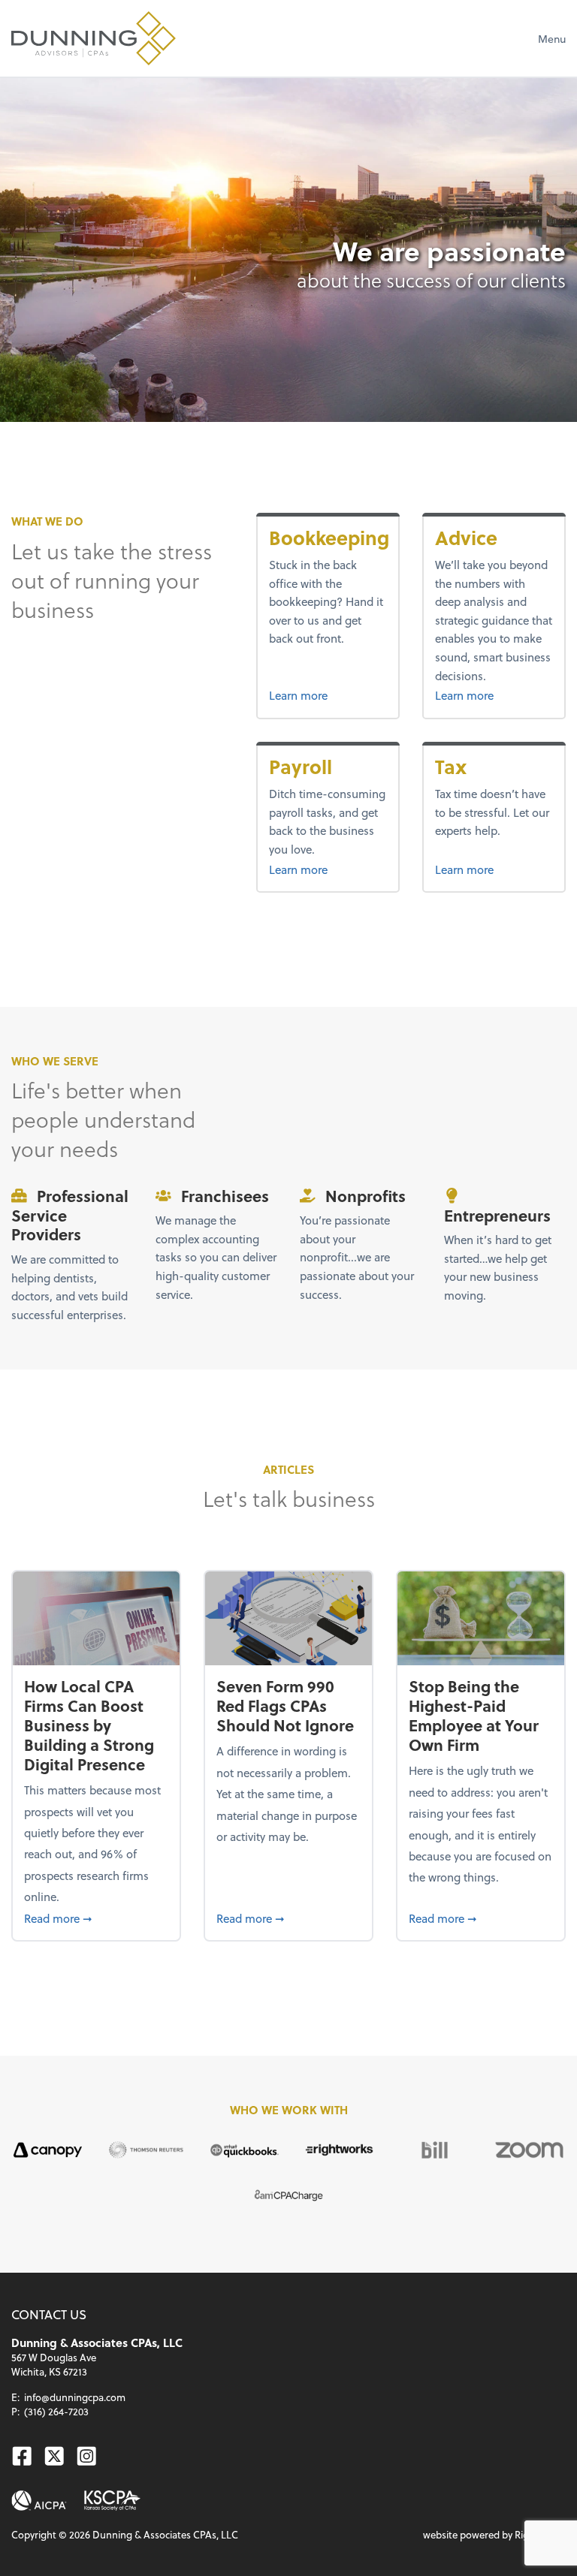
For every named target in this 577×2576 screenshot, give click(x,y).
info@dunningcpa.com (75, 2397)
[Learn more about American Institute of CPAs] (39, 2501)
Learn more (328, 695)
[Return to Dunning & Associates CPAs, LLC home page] (94, 38)
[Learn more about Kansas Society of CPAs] (113, 2501)
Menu (552, 39)
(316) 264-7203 (56, 2411)
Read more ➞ (96, 1918)
